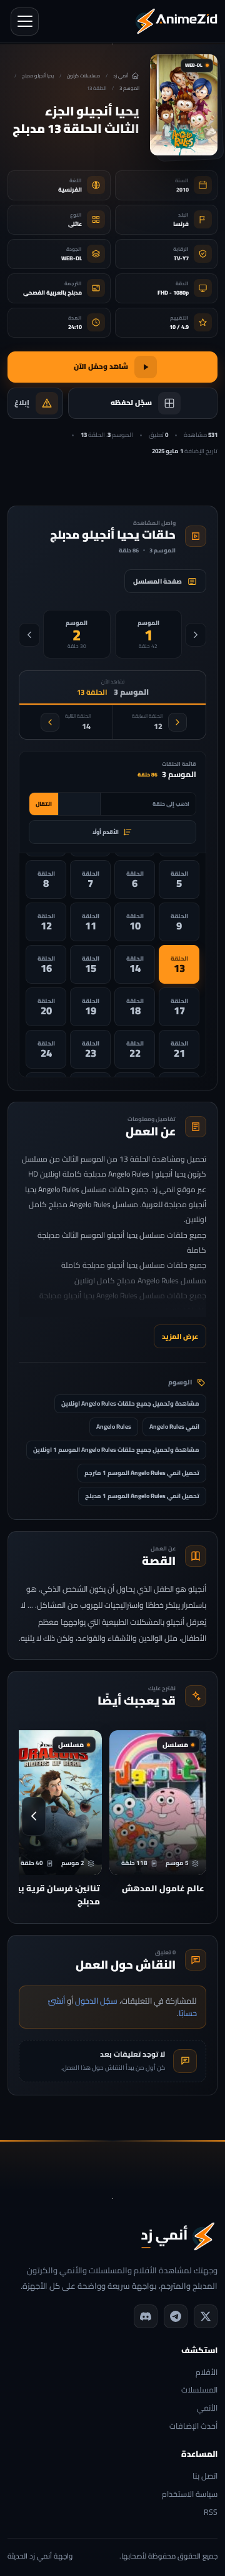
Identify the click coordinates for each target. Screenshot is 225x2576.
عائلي (75, 224)
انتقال (44, 804)
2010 (182, 189)
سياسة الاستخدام (190, 2495)
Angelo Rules (114, 1427)
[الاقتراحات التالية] (34, 1816)
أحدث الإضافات (193, 2427)
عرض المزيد (180, 1336)
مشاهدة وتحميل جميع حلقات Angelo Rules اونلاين (130, 1403)
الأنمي (207, 2408)
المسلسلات (199, 2390)
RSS (211, 2513)
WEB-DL (72, 258)
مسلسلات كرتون (83, 76)
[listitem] (179, 879)
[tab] (149, 634)
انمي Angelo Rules (174, 1427)
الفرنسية (70, 189)
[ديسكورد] (146, 2316)
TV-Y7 (181, 258)
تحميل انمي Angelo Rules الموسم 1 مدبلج (142, 1496)
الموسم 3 (129, 88)
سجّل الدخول (96, 2001)
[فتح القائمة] (25, 22)
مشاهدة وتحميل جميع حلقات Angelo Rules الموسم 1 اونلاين (116, 1450)
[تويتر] (206, 2316)
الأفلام (207, 2373)
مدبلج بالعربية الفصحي (52, 292)
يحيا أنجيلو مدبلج (38, 76)
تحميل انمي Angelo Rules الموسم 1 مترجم (142, 1473)
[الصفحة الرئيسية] (176, 21)
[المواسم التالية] (29, 635)
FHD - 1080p (173, 292)
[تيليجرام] (176, 2316)
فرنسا (181, 224)
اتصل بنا (205, 2476)
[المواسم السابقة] (196, 635)
